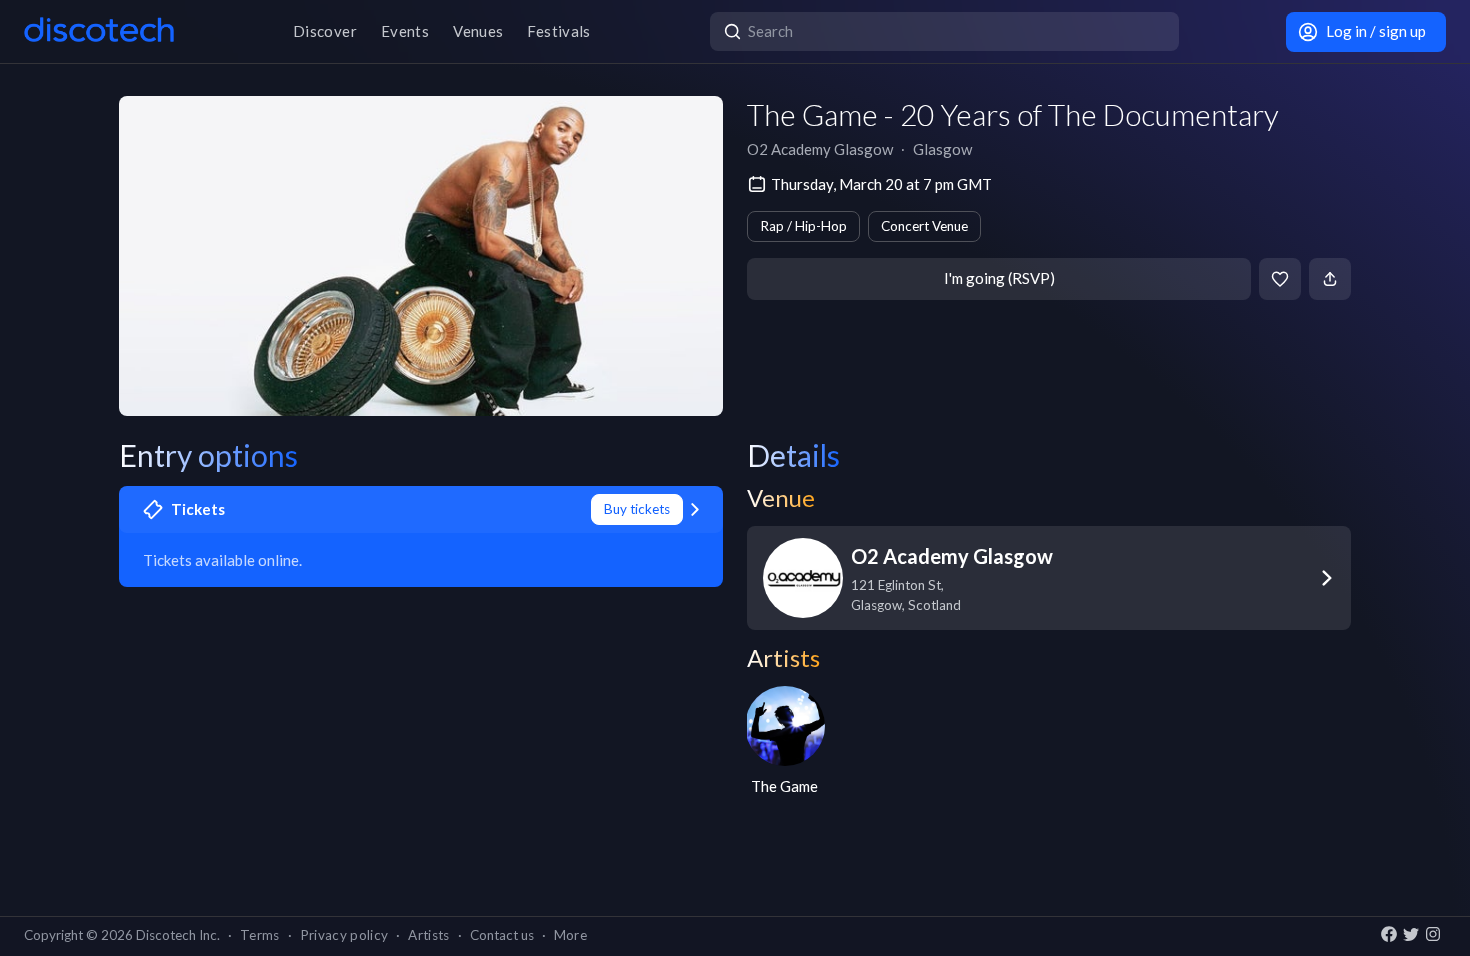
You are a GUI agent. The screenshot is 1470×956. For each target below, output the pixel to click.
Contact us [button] (502, 935)
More (570, 935)
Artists (428, 935)
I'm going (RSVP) (999, 278)
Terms (260, 935)
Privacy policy (344, 935)
